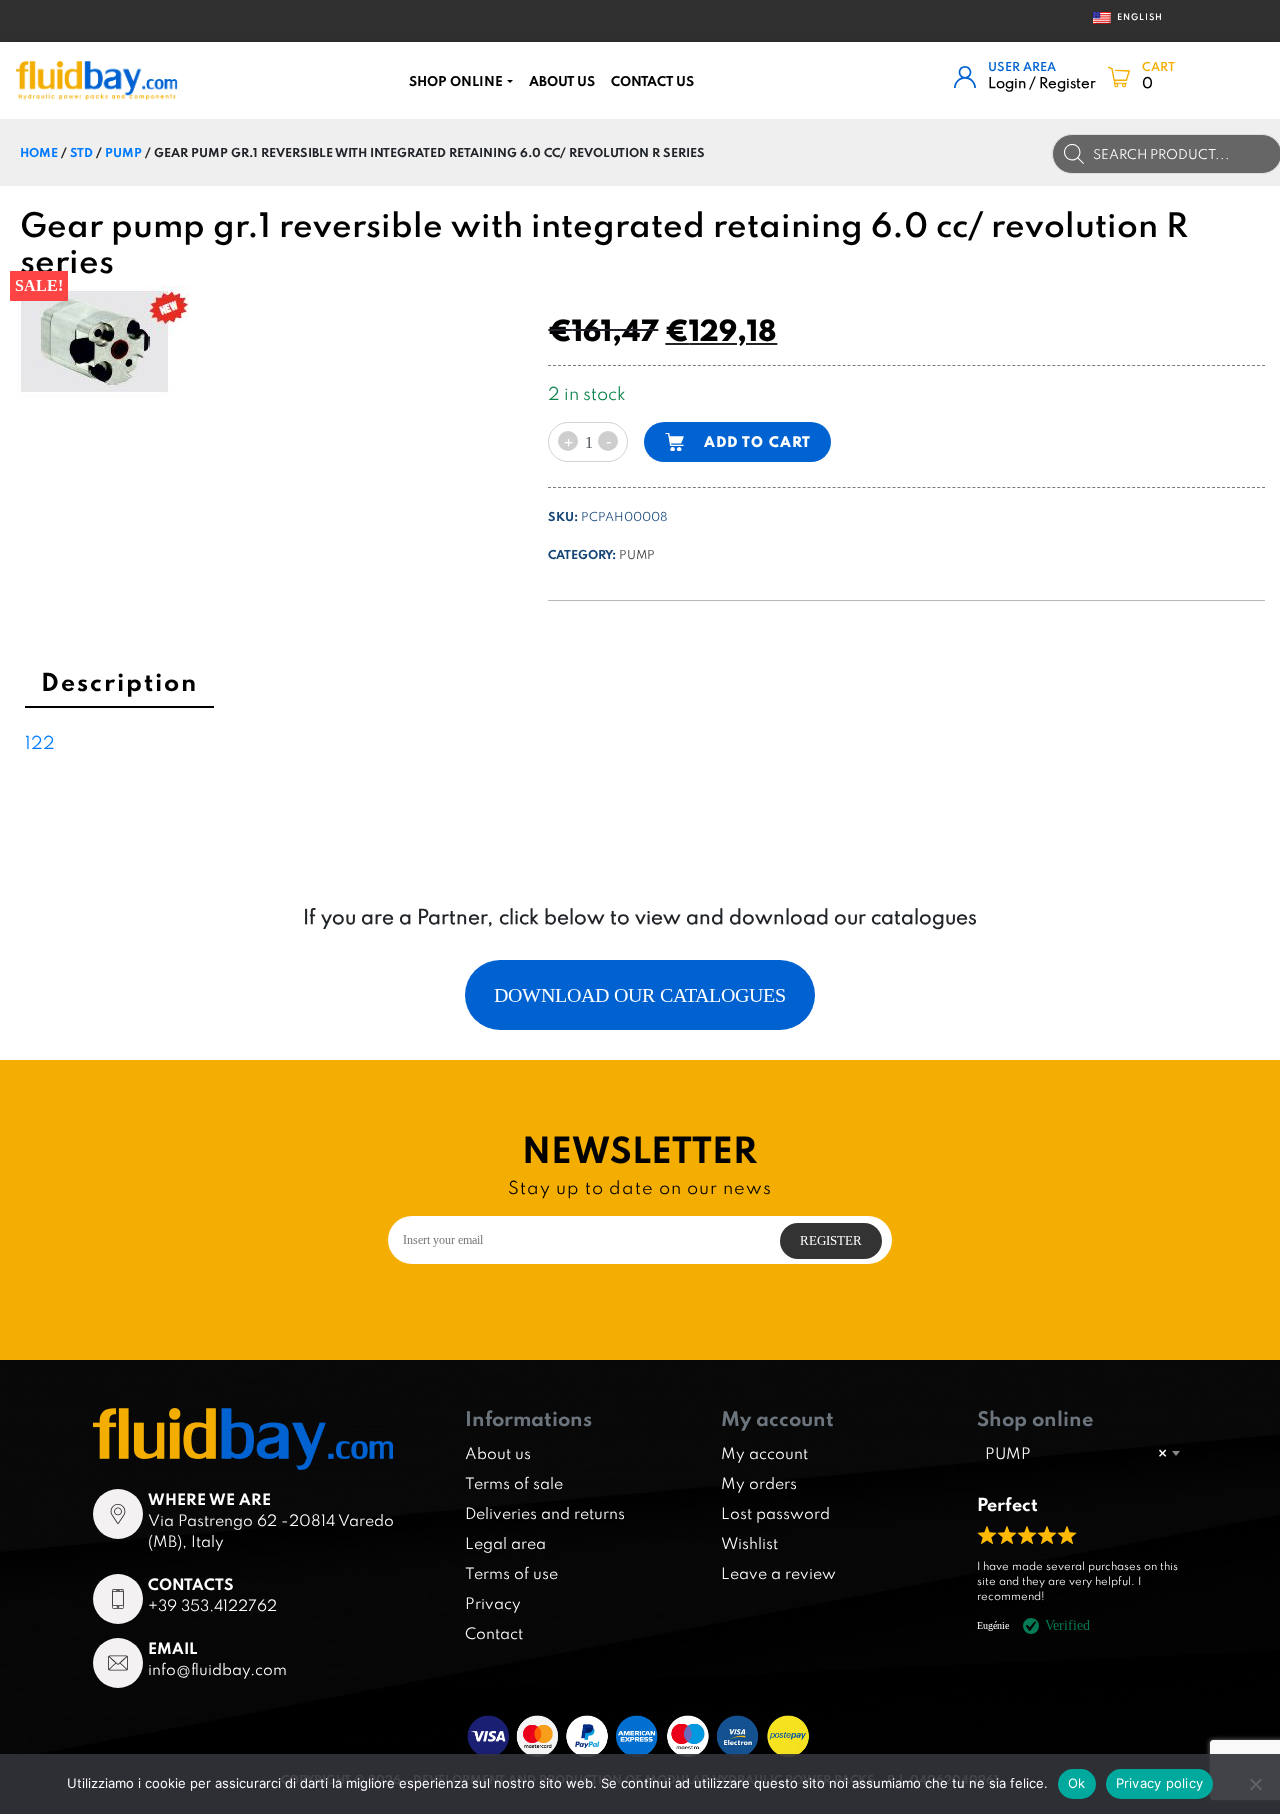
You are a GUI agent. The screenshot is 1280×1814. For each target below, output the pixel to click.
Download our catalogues (640, 995)
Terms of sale (514, 1483)
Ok (1077, 1783)
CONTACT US (652, 81)
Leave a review (778, 1573)
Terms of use (511, 1573)
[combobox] (1082, 1453)
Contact (494, 1633)
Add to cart (757, 441)
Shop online (456, 81)
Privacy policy (1160, 1783)
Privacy (493, 1603)
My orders (759, 1483)
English (1132, 16)
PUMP (123, 152)
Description (119, 681)
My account (764, 1453)
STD (81, 152)
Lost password (775, 1513)
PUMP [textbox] (1076, 1453)
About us (562, 81)
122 (40, 742)
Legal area (505, 1543)
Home (39, 152)
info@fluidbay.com (217, 1669)
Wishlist (749, 1543)
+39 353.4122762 (212, 1605)
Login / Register (1042, 82)
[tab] (119, 685)
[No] (1255, 1784)
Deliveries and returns (545, 1513)
